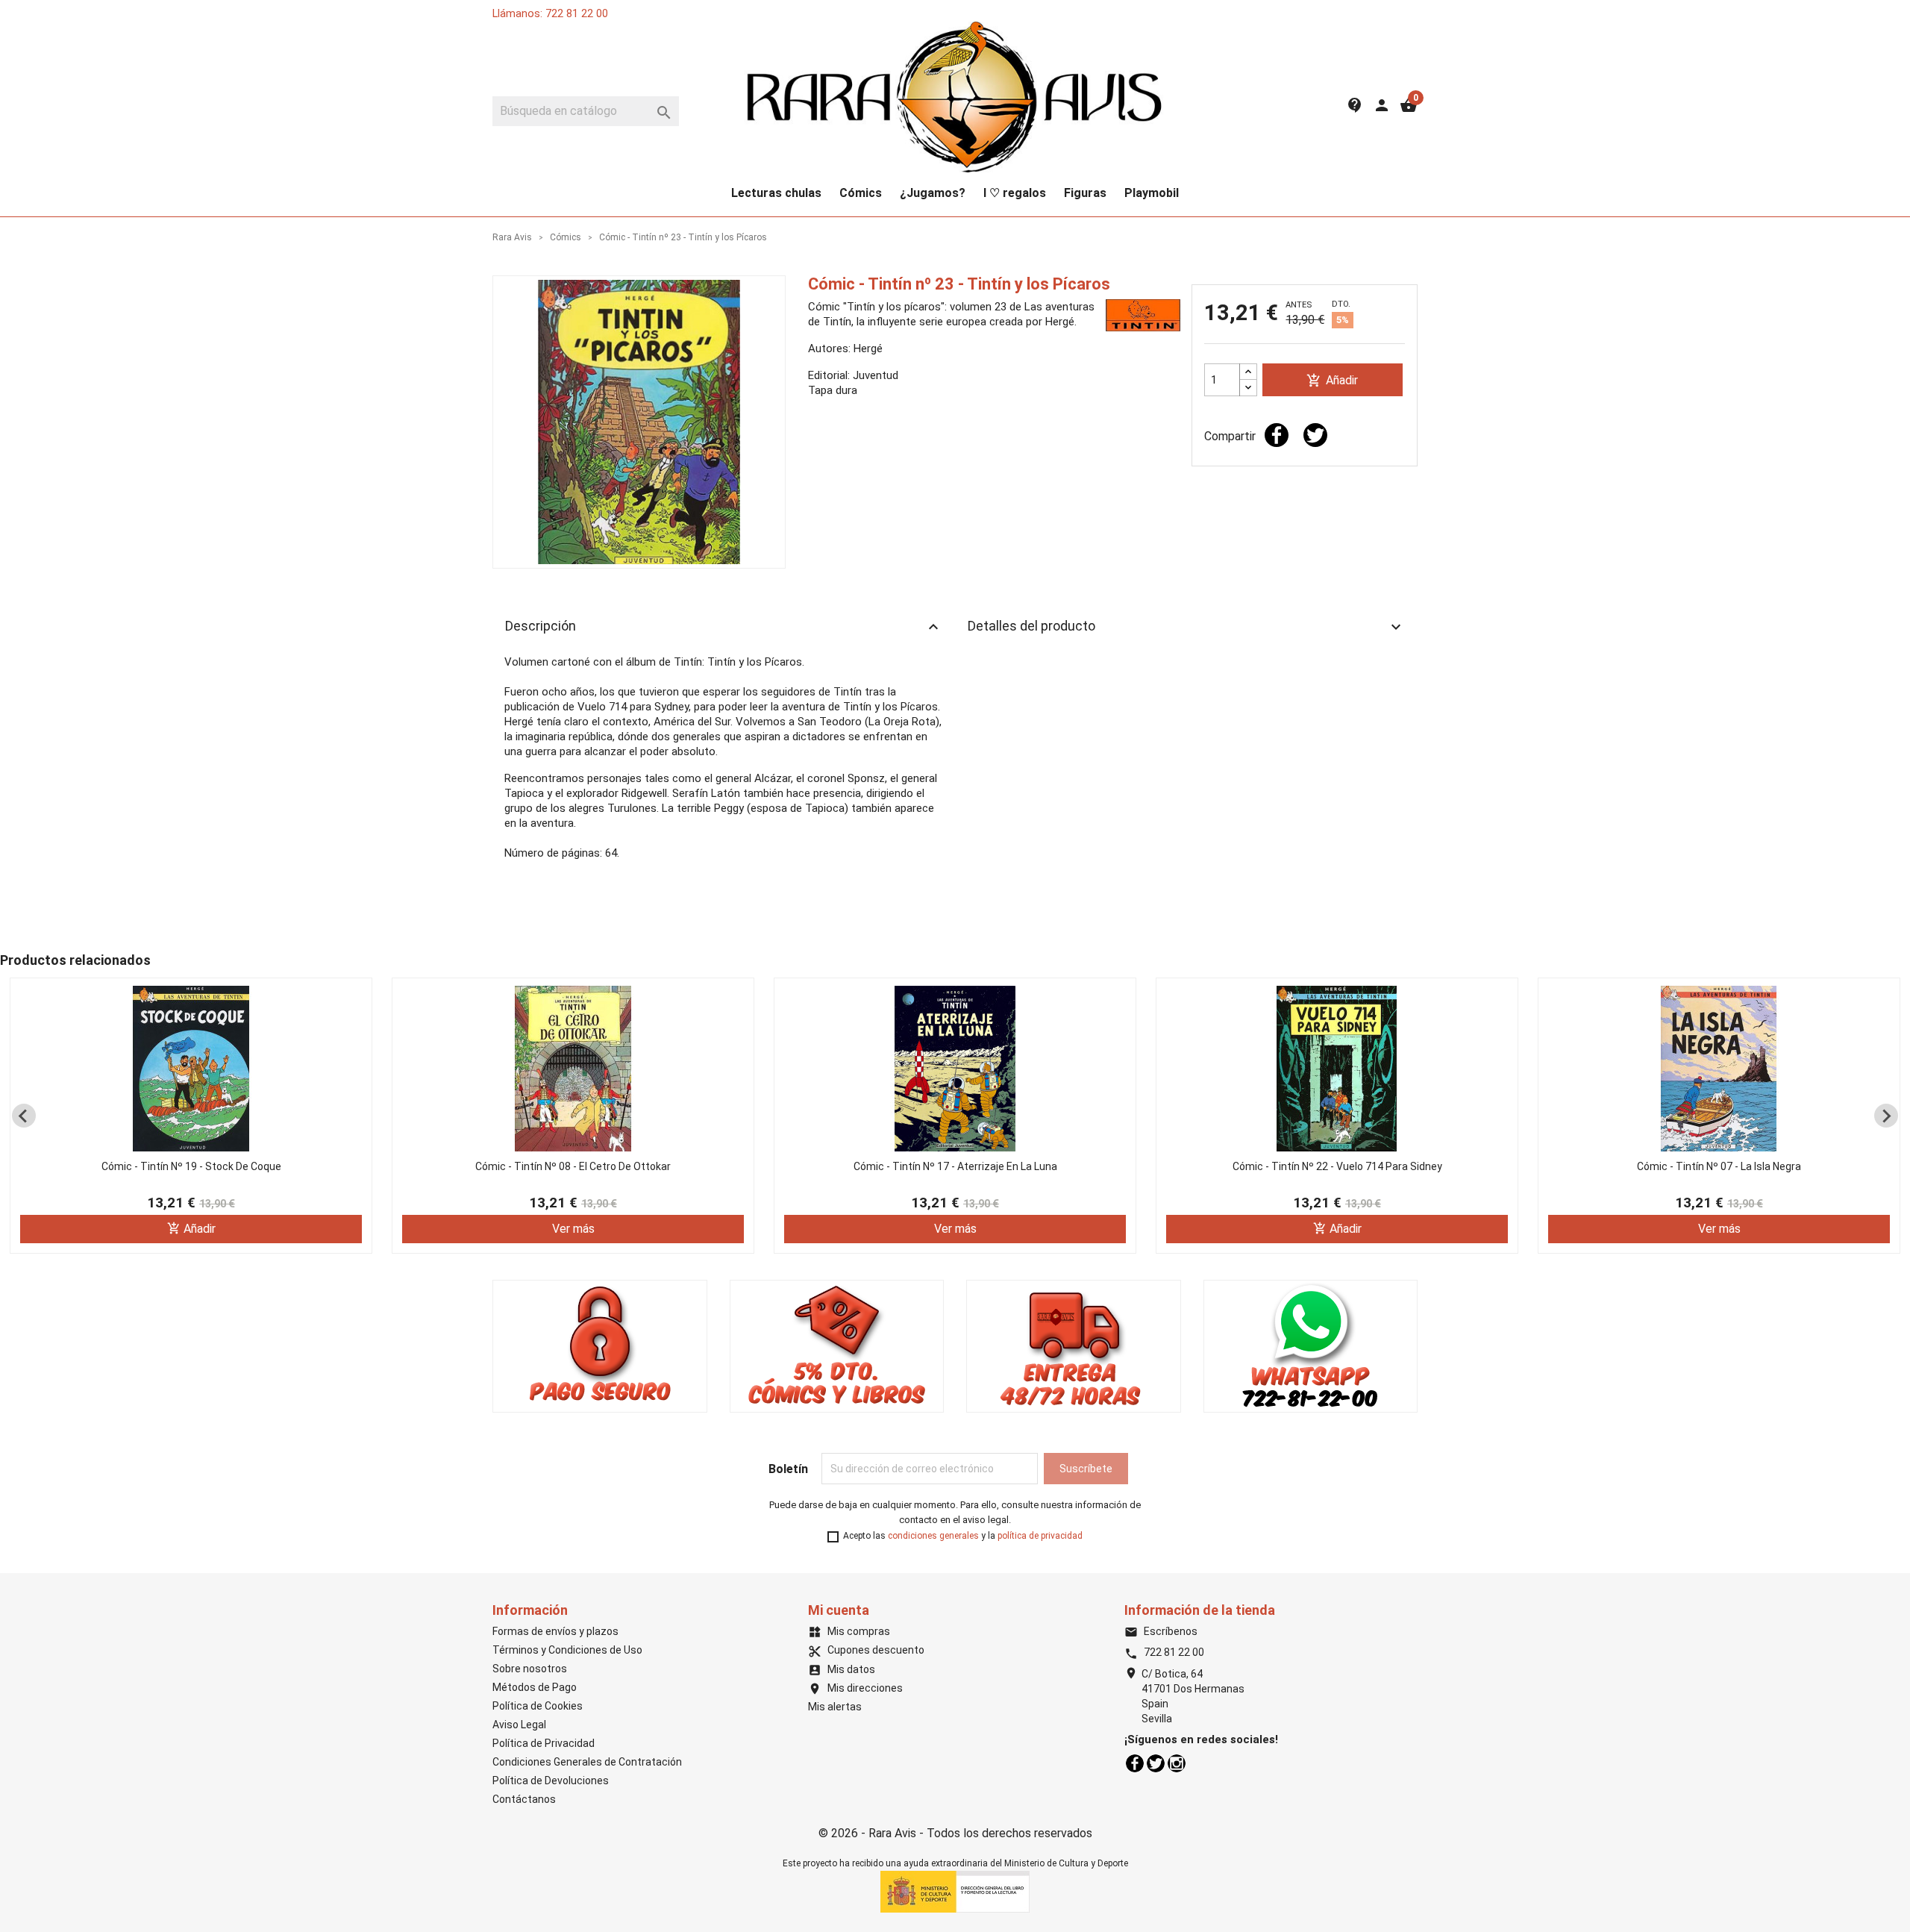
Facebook (1135, 1763)
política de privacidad (1040, 1536)
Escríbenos (1161, 1631)
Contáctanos (524, 1799)
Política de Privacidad (544, 1743)
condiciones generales (933, 1536)
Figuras (1085, 193)
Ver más (573, 1229)
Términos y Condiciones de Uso (567, 1650)
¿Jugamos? (933, 193)
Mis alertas (835, 1707)
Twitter (1156, 1763)
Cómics (861, 193)
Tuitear (1315, 435)
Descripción (724, 627)
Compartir (1277, 435)
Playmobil (1152, 193)
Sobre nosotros (530, 1669)
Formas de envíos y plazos (555, 1631)
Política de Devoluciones (551, 1781)
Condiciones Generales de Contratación (587, 1762)
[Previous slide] (24, 1116)
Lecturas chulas (776, 193)
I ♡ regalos (1015, 193)
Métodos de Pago (535, 1687)
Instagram (1177, 1763)
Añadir (1332, 381)
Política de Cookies (538, 1706)
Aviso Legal (519, 1725)
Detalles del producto (1186, 627)
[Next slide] (1886, 1116)
